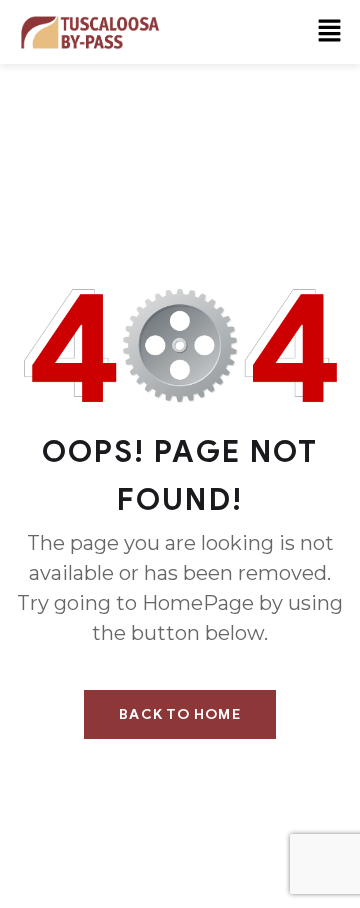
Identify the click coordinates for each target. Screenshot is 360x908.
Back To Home (179, 714)
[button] (330, 32)
